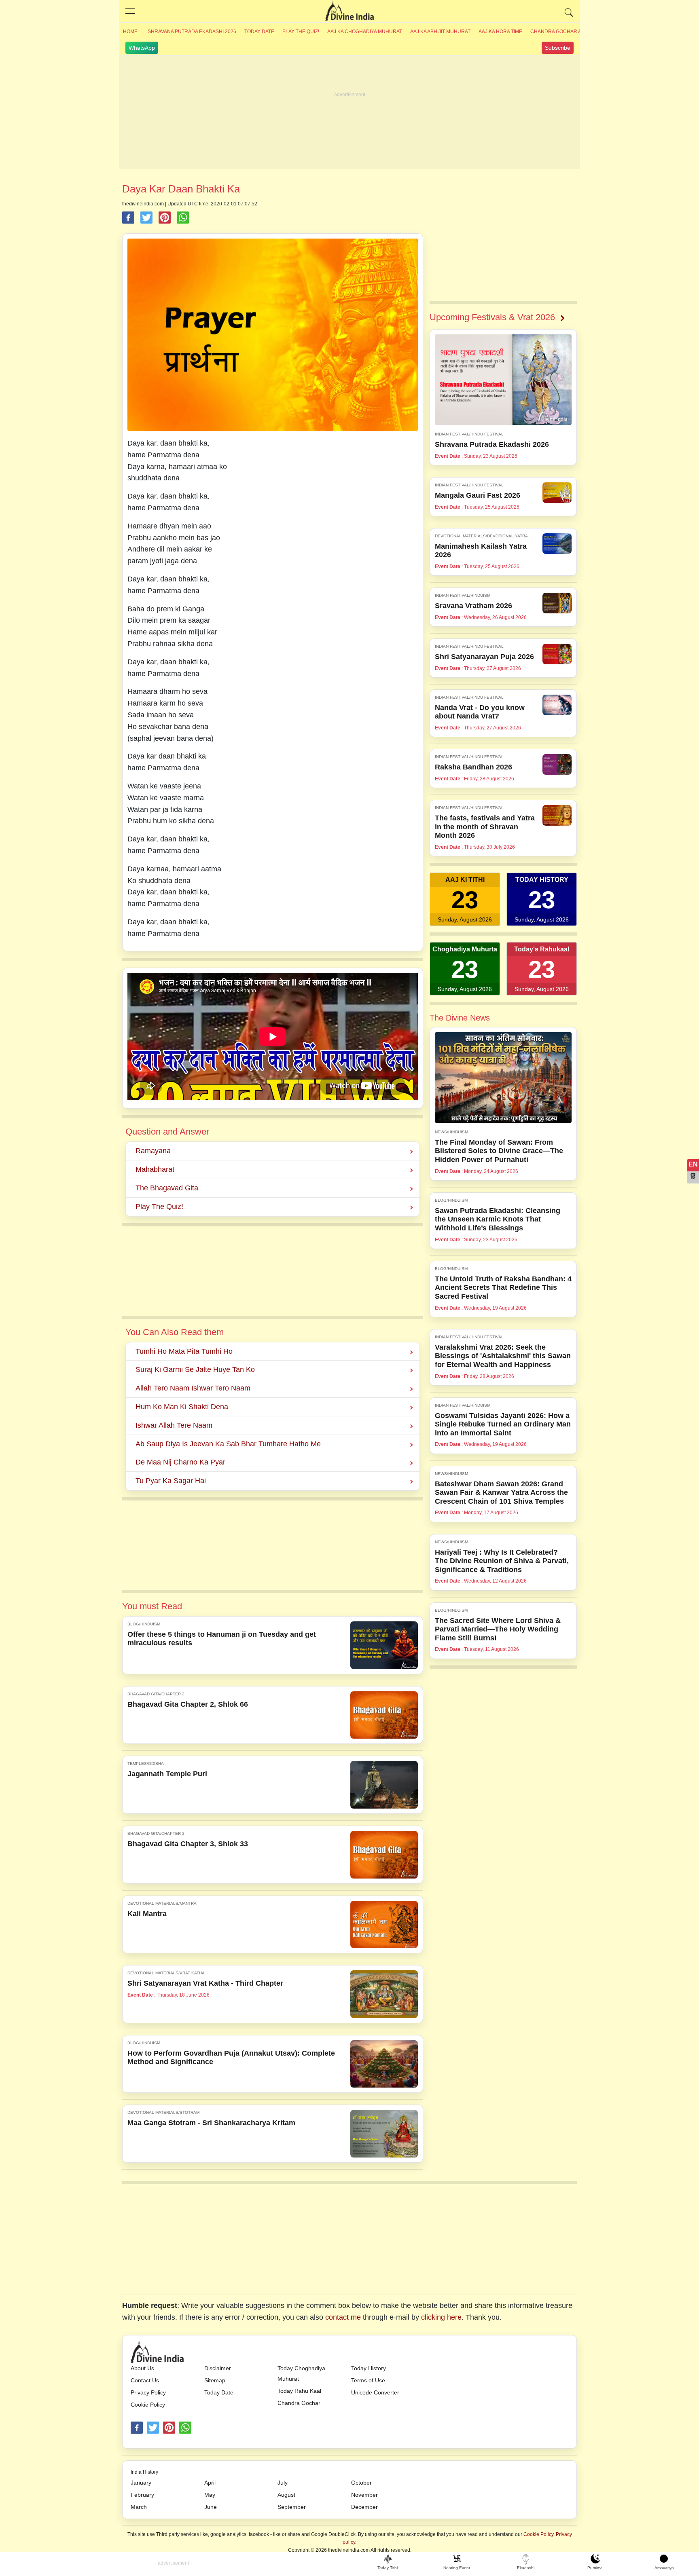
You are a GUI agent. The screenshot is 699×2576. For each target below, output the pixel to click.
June (211, 2507)
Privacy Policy (148, 2392)
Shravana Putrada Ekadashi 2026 (192, 32)
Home (130, 32)
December (364, 2507)
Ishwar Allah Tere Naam (174, 1425)
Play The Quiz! (301, 32)
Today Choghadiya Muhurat (301, 2373)
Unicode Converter (375, 2392)
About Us (142, 2368)
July (283, 2483)
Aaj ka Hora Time (500, 32)
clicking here (441, 2317)
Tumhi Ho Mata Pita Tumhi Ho (184, 1351)
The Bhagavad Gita (167, 1188)
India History (144, 2472)
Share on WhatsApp (183, 218)
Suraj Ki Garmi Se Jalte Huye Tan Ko (195, 1369)
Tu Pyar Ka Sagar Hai (171, 1481)
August (286, 2495)
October (361, 2483)
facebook (137, 2428)
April (210, 2483)
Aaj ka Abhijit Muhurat (440, 32)
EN (693, 1164)
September (292, 2507)
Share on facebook (128, 218)
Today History (369, 2368)
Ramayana (153, 1151)
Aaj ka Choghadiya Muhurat (365, 32)
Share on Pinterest (165, 218)
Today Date (259, 32)
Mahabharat (155, 1169)
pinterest (169, 2428)
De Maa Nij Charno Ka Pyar (180, 1462)
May (210, 2495)
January (141, 2483)
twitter (153, 2428)
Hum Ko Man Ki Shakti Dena (182, 1407)
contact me (343, 2317)
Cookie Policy (148, 2405)
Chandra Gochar (299, 2403)
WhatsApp (142, 48)
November (364, 2495)
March (139, 2507)
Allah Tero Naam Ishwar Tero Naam (193, 1388)
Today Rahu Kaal (299, 2391)
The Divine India (349, 11)
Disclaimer (218, 2368)
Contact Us (145, 2380)
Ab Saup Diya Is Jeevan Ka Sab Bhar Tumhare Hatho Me (228, 1444)
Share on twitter (146, 218)
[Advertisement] (349, 112)
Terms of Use (368, 2380)
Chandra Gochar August (564, 32)
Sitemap (215, 2380)
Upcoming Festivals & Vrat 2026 (492, 317)
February (142, 2495)
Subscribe (558, 48)
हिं (693, 1176)
